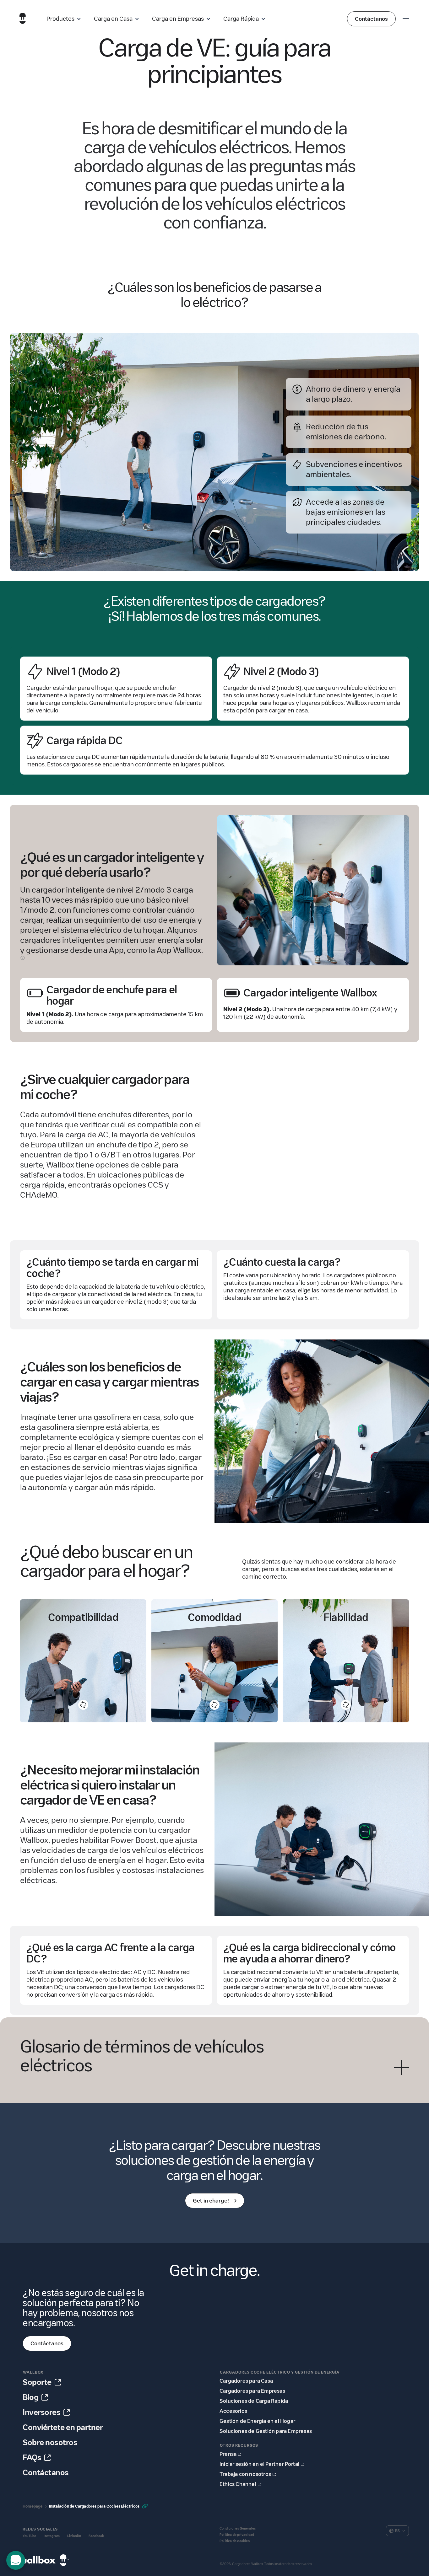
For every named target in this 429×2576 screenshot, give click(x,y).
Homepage (33, 2506)
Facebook (96, 2536)
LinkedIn (74, 2536)
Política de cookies (235, 2541)
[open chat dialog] (16, 2560)
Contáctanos (371, 19)
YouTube (29, 2536)
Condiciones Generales (238, 2528)
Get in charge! (211, 2201)
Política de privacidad (237, 2535)
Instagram (52, 2536)
